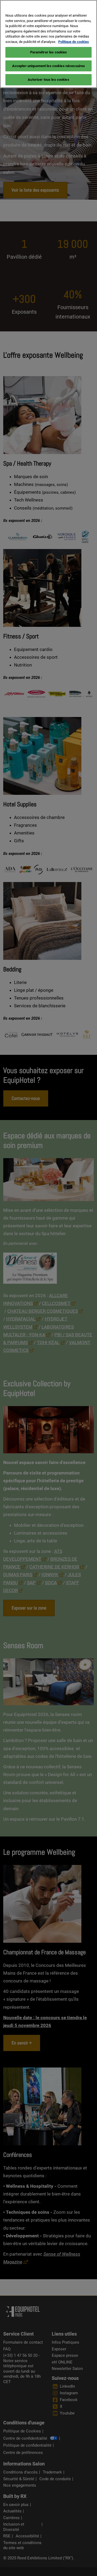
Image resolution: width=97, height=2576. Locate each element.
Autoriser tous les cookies (48, 80)
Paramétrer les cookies (49, 52)
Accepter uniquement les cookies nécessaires (49, 66)
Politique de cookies (74, 42)
